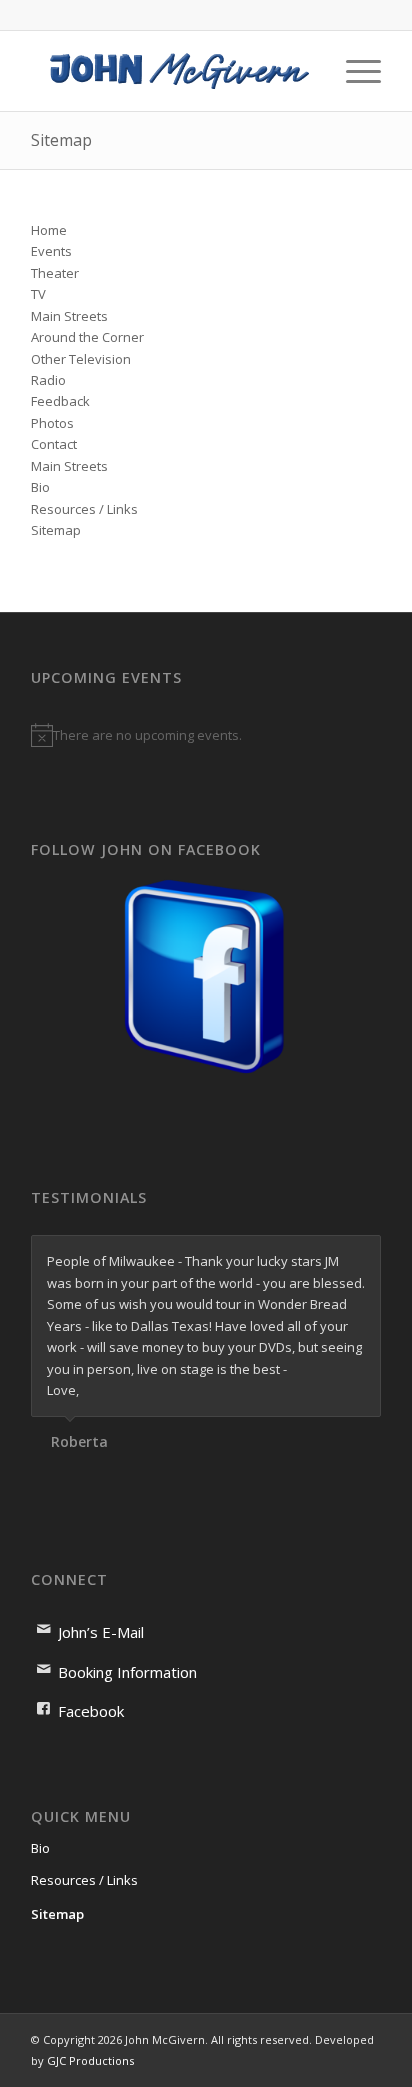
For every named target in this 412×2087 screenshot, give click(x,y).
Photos (52, 423)
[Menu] (353, 71)
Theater (55, 273)
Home (49, 230)
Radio (48, 380)
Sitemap (61, 140)
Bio (40, 487)
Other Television (81, 359)
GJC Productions (90, 2060)
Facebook (91, 1711)
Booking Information (127, 1672)
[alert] (206, 735)
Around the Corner (87, 337)
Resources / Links (84, 509)
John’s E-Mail (101, 1632)
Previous (316, 1256)
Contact (54, 444)
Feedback (60, 401)
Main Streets (69, 316)
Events (51, 251)
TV (38, 294)
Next (361, 1256)
